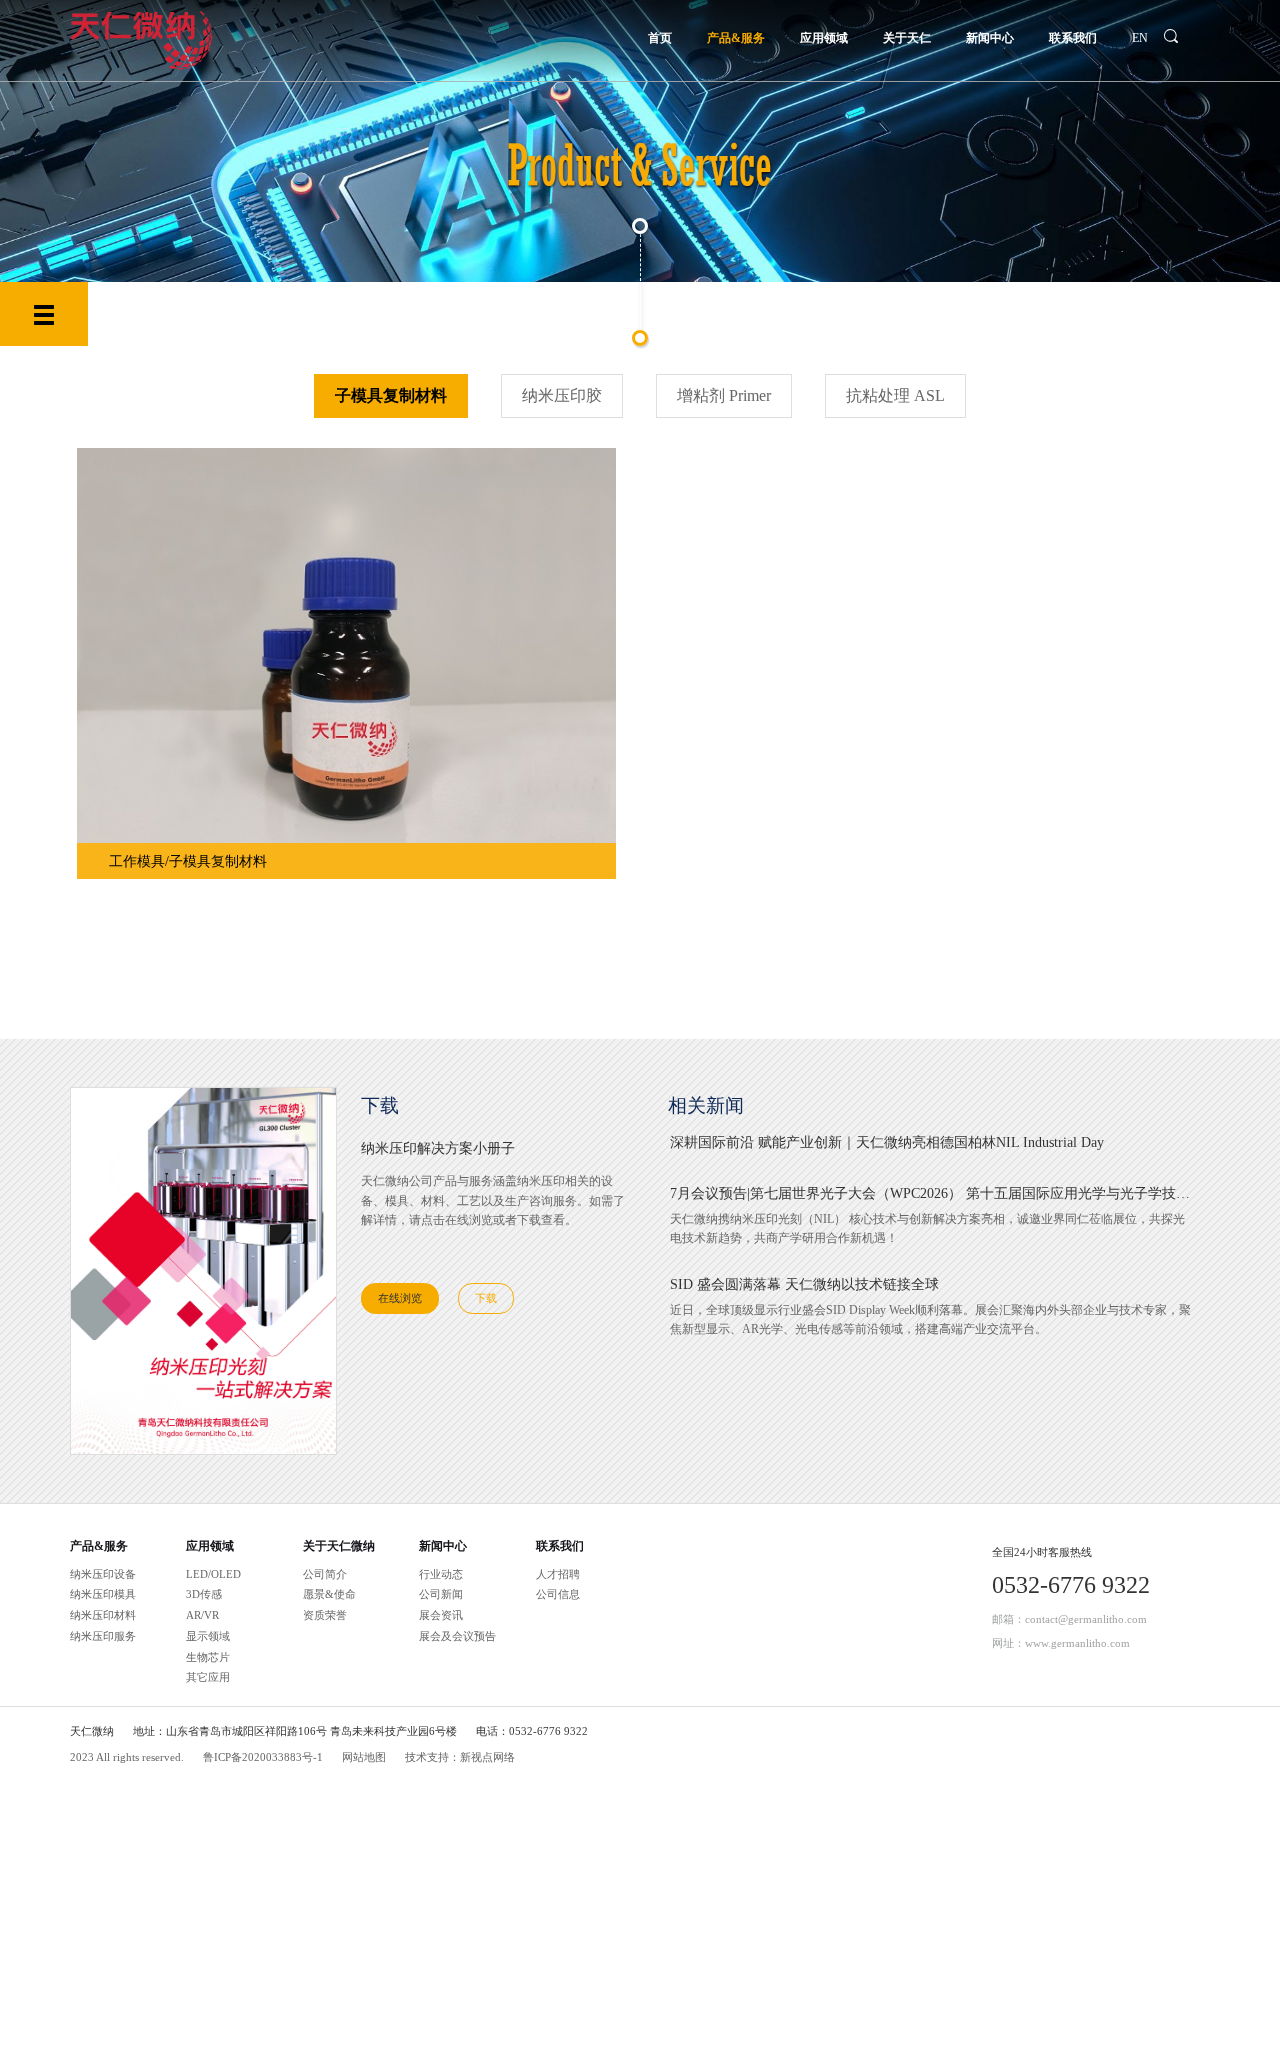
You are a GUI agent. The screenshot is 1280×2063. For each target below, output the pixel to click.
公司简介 (325, 1574)
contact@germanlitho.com (1086, 1619)
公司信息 (558, 1594)
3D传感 (204, 1594)
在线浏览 (400, 1298)
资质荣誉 (325, 1615)
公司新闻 (441, 1594)
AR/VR (202, 1615)
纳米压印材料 (103, 1615)
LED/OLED (213, 1574)
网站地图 (364, 1757)
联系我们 (1073, 38)
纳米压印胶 (562, 395)
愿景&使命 (329, 1594)
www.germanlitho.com (1077, 1643)
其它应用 (208, 1677)
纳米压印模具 (103, 1594)
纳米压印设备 (103, 1574)
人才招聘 (558, 1574)
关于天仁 (907, 38)
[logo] (141, 39)
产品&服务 (736, 38)
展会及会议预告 (457, 1636)
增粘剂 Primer (724, 395)
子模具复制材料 (391, 395)
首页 (660, 38)
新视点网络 (487, 1757)
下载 (486, 1298)
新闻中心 (990, 38)
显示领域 (208, 1636)
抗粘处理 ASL (895, 395)
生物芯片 (208, 1657)
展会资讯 (441, 1615)
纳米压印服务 (103, 1636)
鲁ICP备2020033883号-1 (263, 1757)
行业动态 (441, 1574)
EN (1140, 38)
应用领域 (824, 38)
